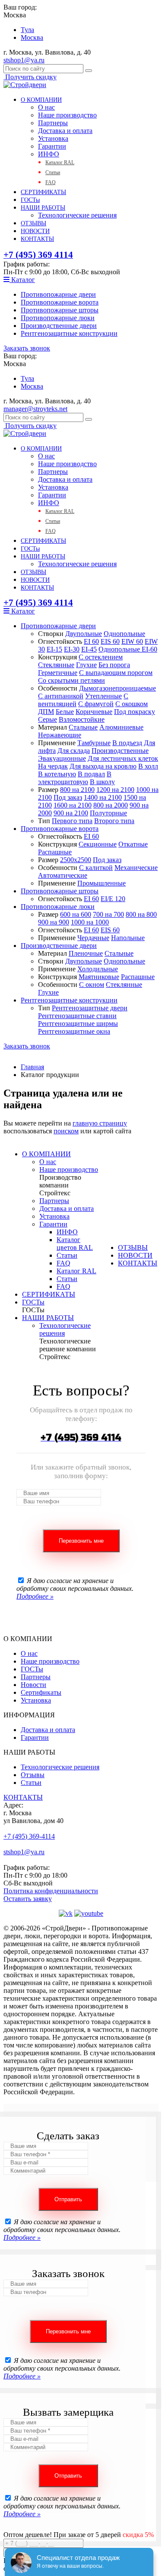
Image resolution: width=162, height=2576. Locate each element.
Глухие (86, 665)
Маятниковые (99, 977)
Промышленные (102, 883)
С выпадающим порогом (116, 673)
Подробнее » (35, 1596)
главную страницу (100, 1123)
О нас (46, 107)
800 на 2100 (77, 790)
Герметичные (58, 673)
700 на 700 (108, 914)
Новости (33, 1685)
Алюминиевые (121, 727)
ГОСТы (30, 200)
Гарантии (52, 146)
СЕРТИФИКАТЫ (43, 192)
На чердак (53, 766)
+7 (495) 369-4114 (29, 1836)
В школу (102, 782)
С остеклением (101, 657)
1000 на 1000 (90, 922)
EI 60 (91, 641)
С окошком (132, 704)
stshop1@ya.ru (24, 60)
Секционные (98, 844)
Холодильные (98, 969)
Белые (65, 712)
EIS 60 (110, 641)
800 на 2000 (111, 805)
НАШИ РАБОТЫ (43, 208)
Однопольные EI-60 (128, 649)
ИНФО (49, 154)
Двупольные (84, 634)
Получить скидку (30, 77)
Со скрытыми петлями (71, 680)
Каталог (22, 280)
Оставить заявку (28, 1899)
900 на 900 (54, 922)
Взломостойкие (82, 719)
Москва (32, 37)
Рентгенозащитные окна (74, 1031)
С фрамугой (96, 704)
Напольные (128, 938)
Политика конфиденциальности (51, 1891)
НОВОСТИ (35, 231)
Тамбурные (94, 743)
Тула (27, 30)
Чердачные (93, 938)
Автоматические (63, 875)
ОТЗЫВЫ (33, 223)
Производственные (120, 751)
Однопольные (124, 634)
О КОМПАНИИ (41, 100)
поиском (66, 1131)
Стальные (83, 727)
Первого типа (72, 821)
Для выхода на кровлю (103, 766)
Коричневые (94, 712)
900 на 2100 (71, 813)
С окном (92, 985)
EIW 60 (132, 641)
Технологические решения (77, 215)
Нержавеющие (60, 735)
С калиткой (96, 868)
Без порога (114, 665)
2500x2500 (76, 860)
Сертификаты (41, 1692)
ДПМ (46, 712)
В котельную (57, 774)
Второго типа (114, 821)
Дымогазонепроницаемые (118, 688)
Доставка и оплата (65, 131)
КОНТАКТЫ (37, 239)
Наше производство (67, 115)
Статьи (53, 172)
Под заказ (68, 797)
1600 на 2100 (73, 805)
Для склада (74, 751)
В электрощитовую (75, 778)
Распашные (55, 852)
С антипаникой (61, 696)
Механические (136, 868)
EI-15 (54, 649)
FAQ (51, 182)
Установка (53, 138)
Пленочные (86, 953)
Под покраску (135, 712)
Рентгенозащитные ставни (77, 1016)
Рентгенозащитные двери (90, 1008)
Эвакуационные (62, 758)
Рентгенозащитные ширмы (78, 1024)
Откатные (133, 844)
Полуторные (108, 813)
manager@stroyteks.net (35, 409)
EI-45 (89, 649)
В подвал (91, 774)
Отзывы (33, 1775)
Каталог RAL (60, 162)
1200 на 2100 (115, 790)
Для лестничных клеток (123, 758)
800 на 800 (141, 914)
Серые (48, 719)
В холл (148, 766)
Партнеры (53, 123)
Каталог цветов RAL (75, 1244)
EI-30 (72, 649)
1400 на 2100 (103, 797)
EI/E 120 (113, 899)
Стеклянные (56, 665)
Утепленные (103, 696)
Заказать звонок (27, 348)
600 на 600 (76, 914)
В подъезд (127, 743)
